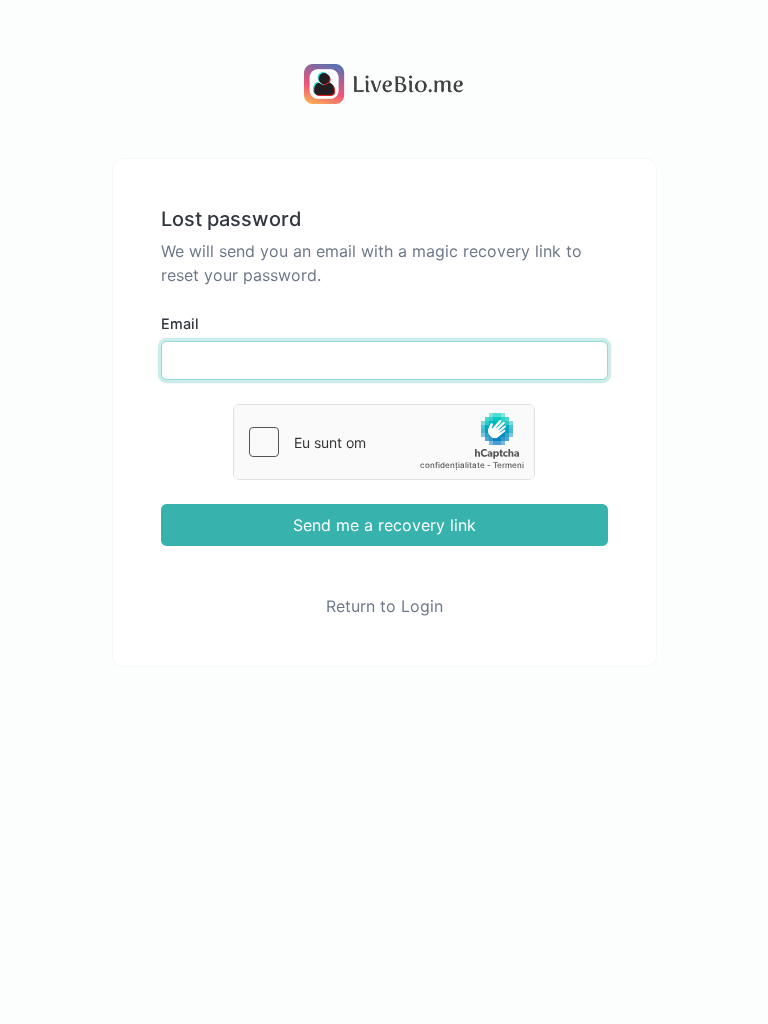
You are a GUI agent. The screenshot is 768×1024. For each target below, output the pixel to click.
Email (180, 323)
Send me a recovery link (384, 525)
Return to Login (384, 606)
